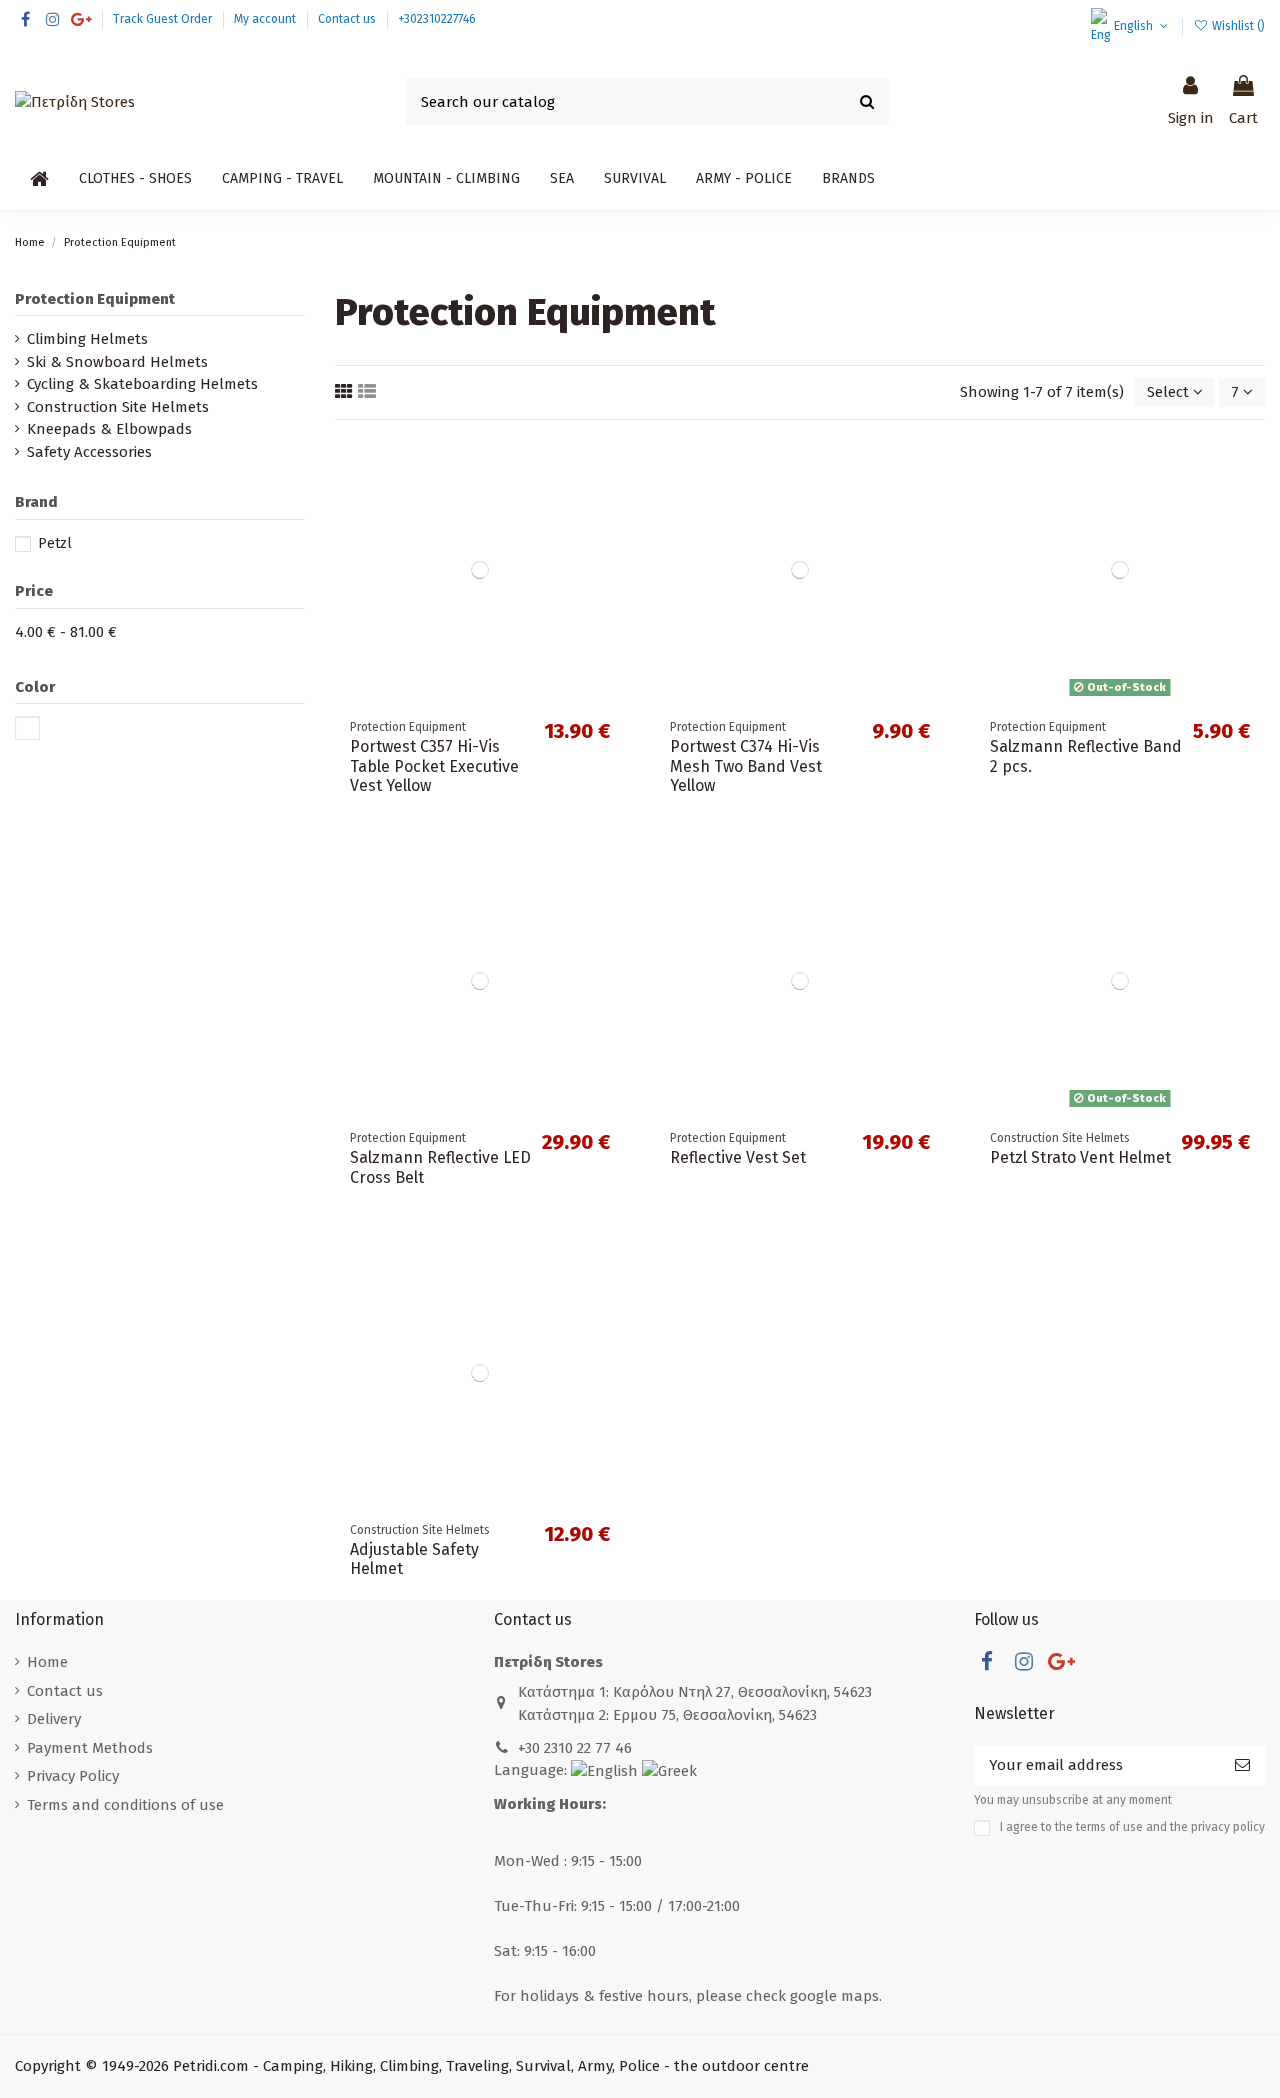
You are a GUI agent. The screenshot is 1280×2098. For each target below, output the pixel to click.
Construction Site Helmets (118, 407)
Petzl (55, 543)
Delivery (54, 1719)
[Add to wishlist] (609, 465)
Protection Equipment (95, 299)
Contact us (348, 19)
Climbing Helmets (87, 339)
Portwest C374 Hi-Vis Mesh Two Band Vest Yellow (746, 765)
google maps (834, 1996)
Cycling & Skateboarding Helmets (142, 384)
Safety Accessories (89, 452)
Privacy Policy (73, 1776)
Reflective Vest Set (738, 1157)
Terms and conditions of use (125, 1805)
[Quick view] (609, 537)
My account (266, 19)
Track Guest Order (164, 19)
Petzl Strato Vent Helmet (1080, 1157)
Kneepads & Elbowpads (109, 429)
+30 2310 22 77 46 (575, 1748)
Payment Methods (90, 1748)
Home (47, 1662)
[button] (135, 179)
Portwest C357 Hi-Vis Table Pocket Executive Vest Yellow (434, 765)
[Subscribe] (1242, 1765)
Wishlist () (1237, 26)
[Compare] (609, 501)
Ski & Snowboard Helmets (117, 362)
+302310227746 (437, 19)
